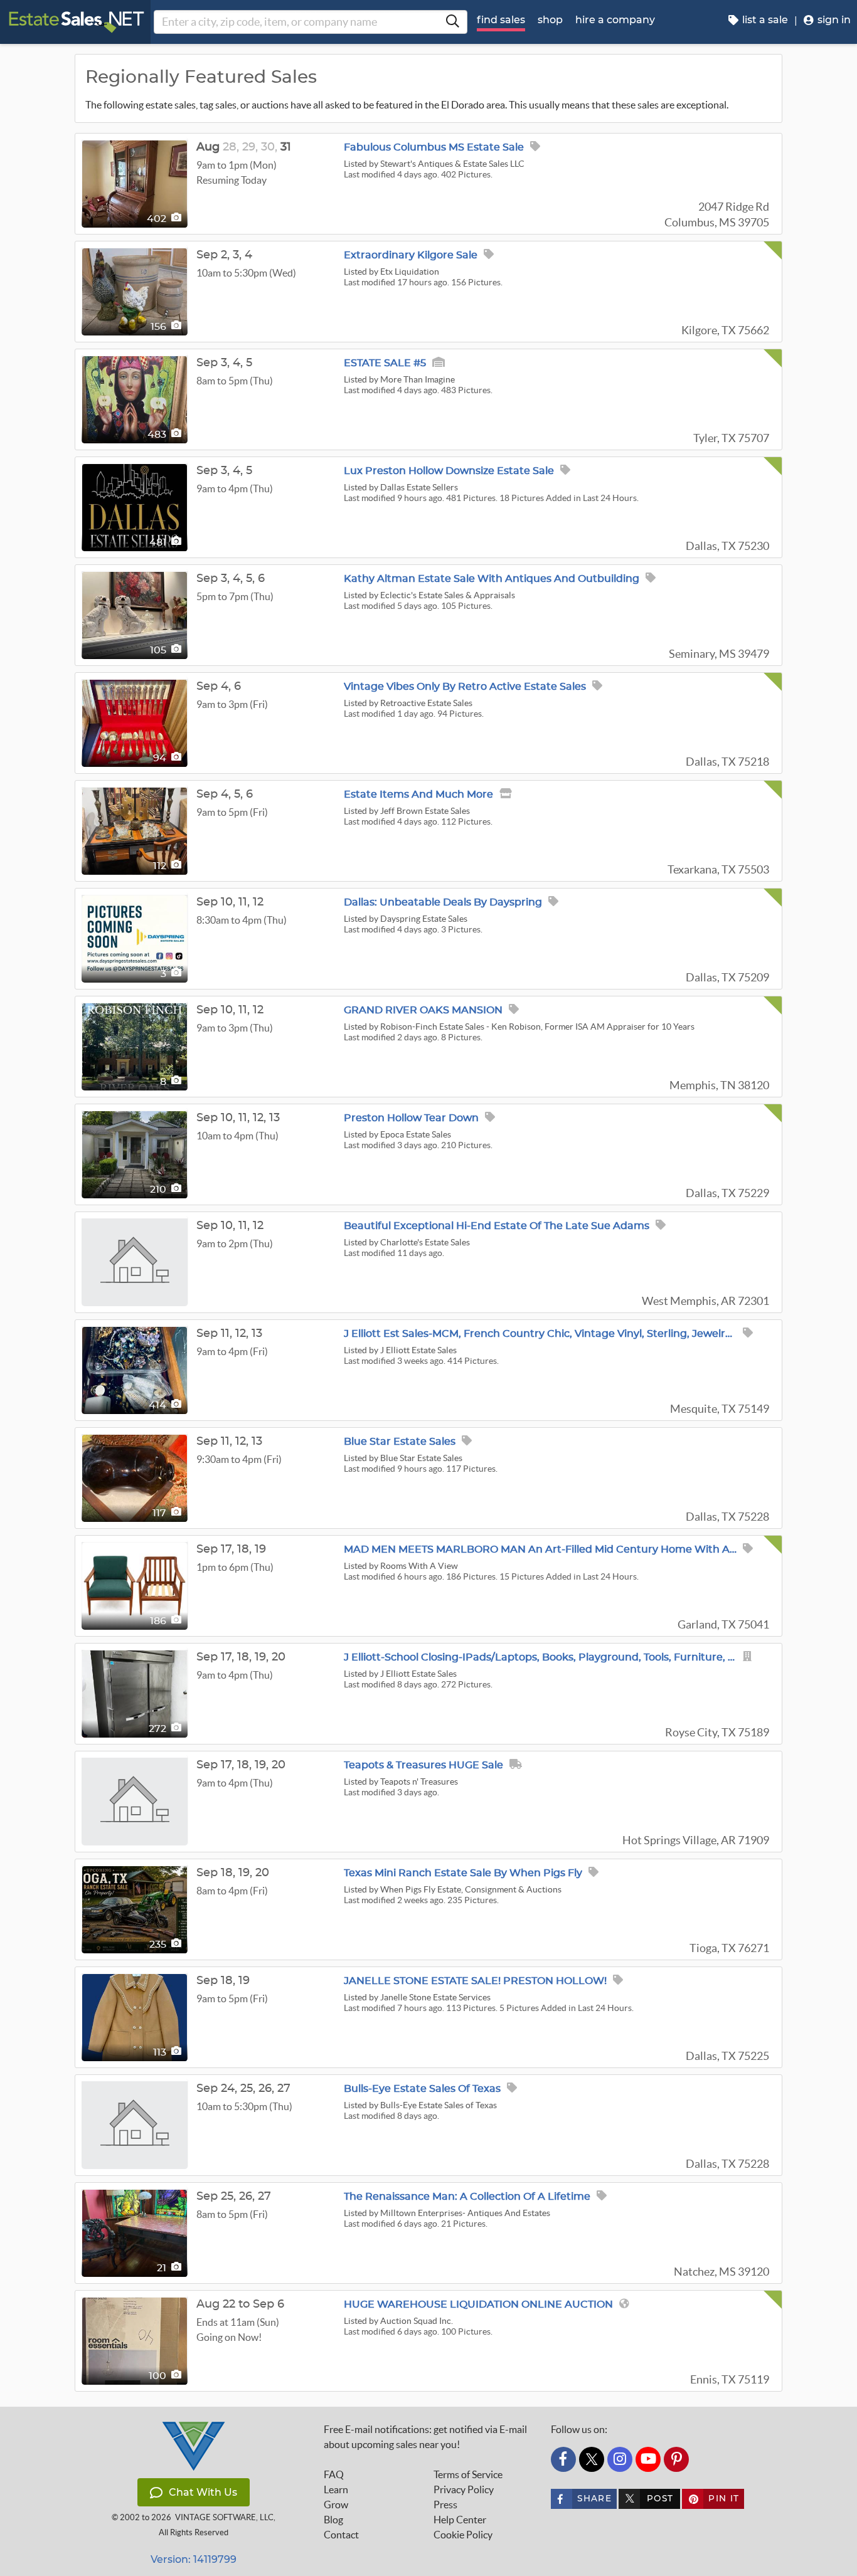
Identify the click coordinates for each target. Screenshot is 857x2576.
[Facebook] (563, 2459)
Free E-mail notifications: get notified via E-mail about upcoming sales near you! (425, 2437)
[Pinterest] (676, 2459)
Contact (341, 2535)
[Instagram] (620, 2459)
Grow (336, 2505)
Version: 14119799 (194, 2559)
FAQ (334, 2474)
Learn (336, 2489)
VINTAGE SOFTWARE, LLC (224, 2517)
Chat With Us (203, 2492)
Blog (333, 2520)
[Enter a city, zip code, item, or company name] (452, 22)
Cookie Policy (463, 2535)
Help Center (460, 2520)
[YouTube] (648, 2459)
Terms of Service (468, 2474)
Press (445, 2505)
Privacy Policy (464, 2489)
